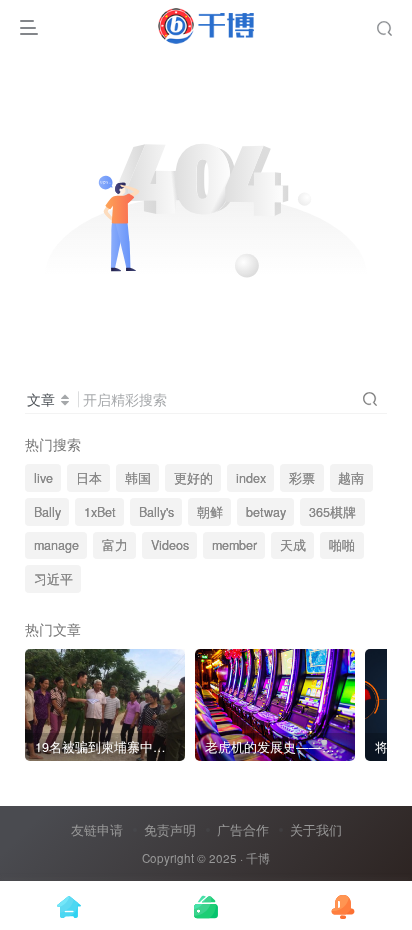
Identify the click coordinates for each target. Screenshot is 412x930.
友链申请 (97, 829)
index (251, 478)
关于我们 (316, 829)
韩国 (138, 478)
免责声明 (170, 829)
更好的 (193, 478)
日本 (89, 478)
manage (56, 545)
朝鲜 (210, 512)
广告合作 (243, 829)
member (234, 545)
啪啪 (342, 545)
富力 (115, 545)
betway (266, 512)
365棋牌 (332, 512)
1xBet (100, 512)
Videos (170, 545)
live (43, 478)
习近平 (53, 579)
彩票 (302, 478)
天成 (293, 545)
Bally (47, 512)
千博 (258, 858)
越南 (351, 478)
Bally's (156, 512)
